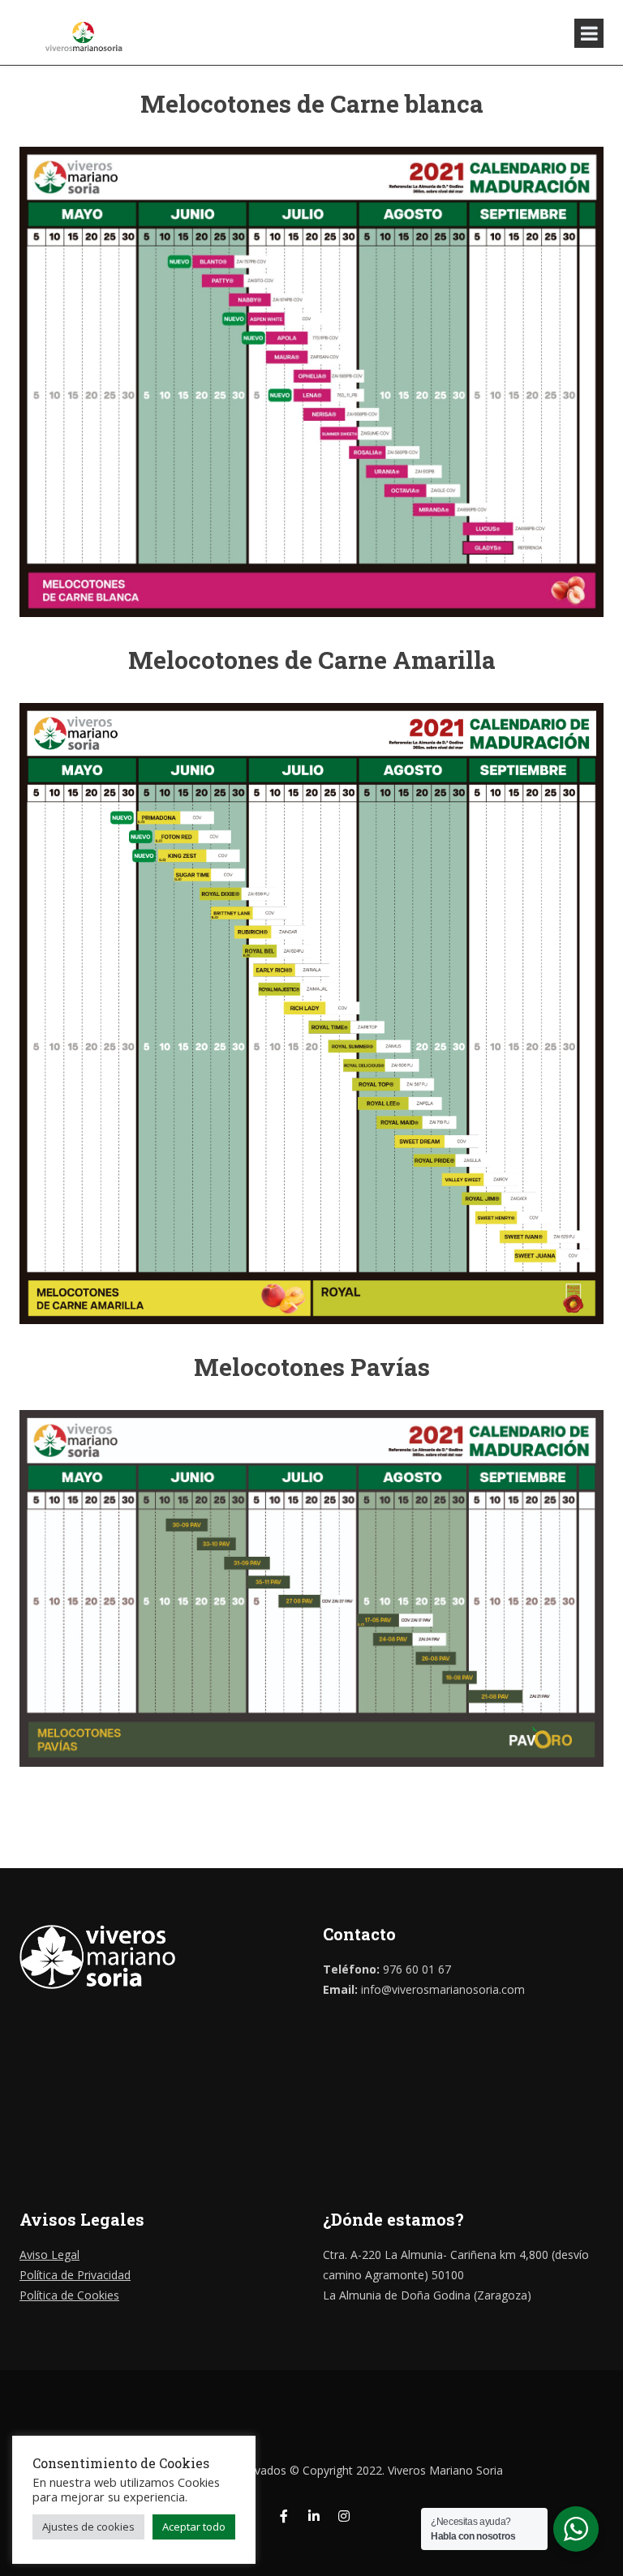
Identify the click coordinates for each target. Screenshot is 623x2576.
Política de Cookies (69, 2295)
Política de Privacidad (75, 2275)
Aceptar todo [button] (194, 2527)
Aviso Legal (49, 2255)
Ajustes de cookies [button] (88, 2527)
